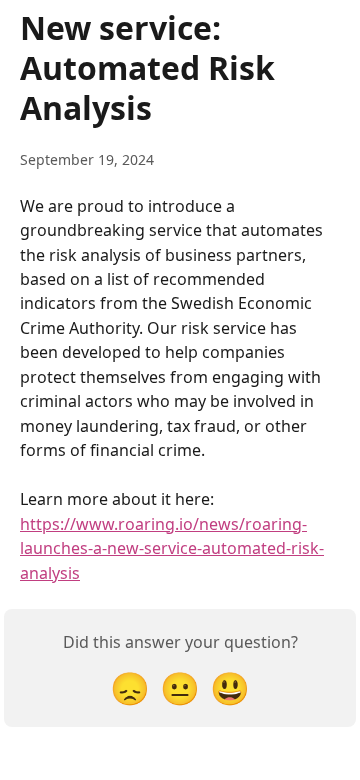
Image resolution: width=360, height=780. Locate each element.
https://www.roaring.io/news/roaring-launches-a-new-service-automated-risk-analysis (172, 548)
